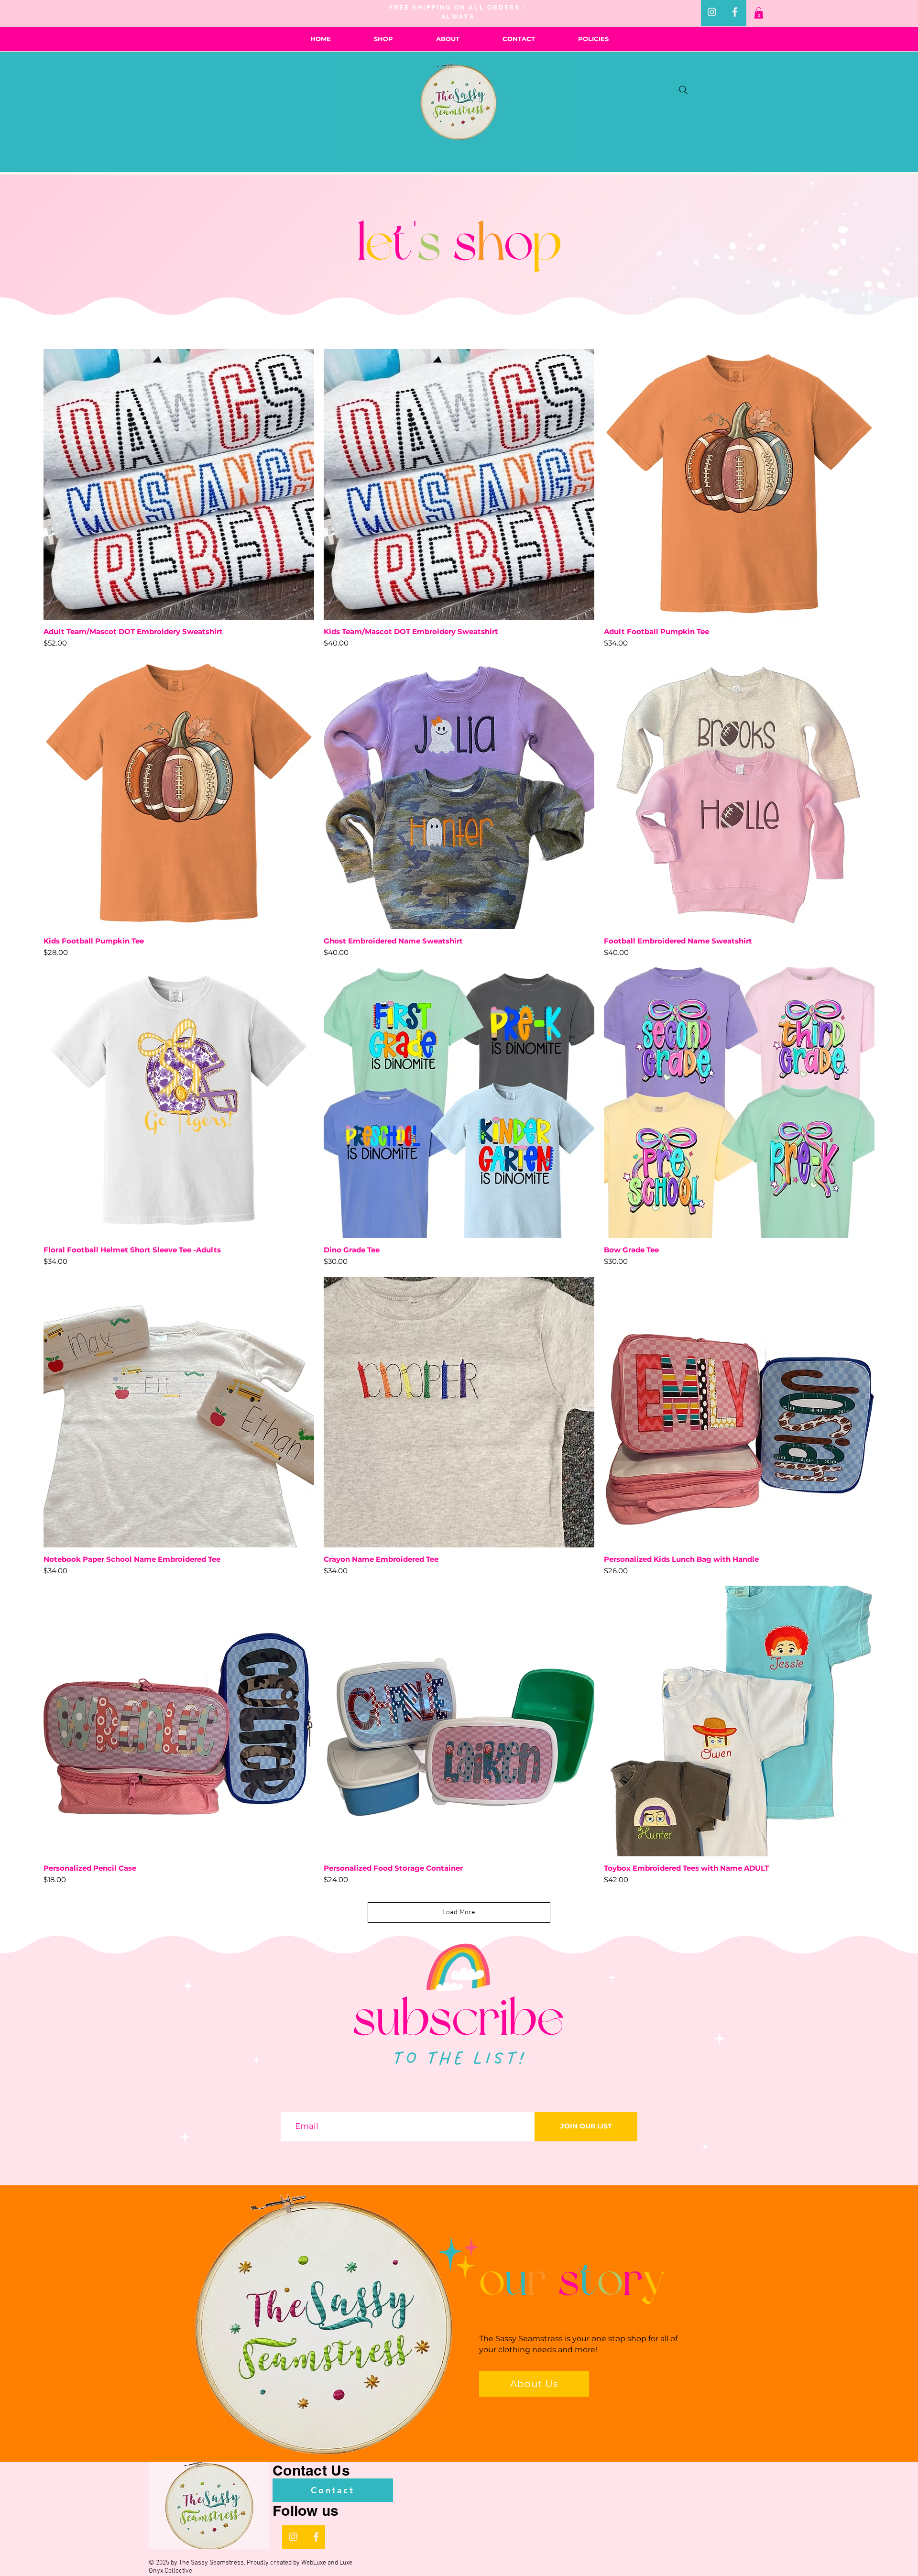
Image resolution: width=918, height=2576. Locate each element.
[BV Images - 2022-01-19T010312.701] (712, 12)
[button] (759, 13)
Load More (459, 1912)
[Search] (683, 90)
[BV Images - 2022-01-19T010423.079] (735, 12)
